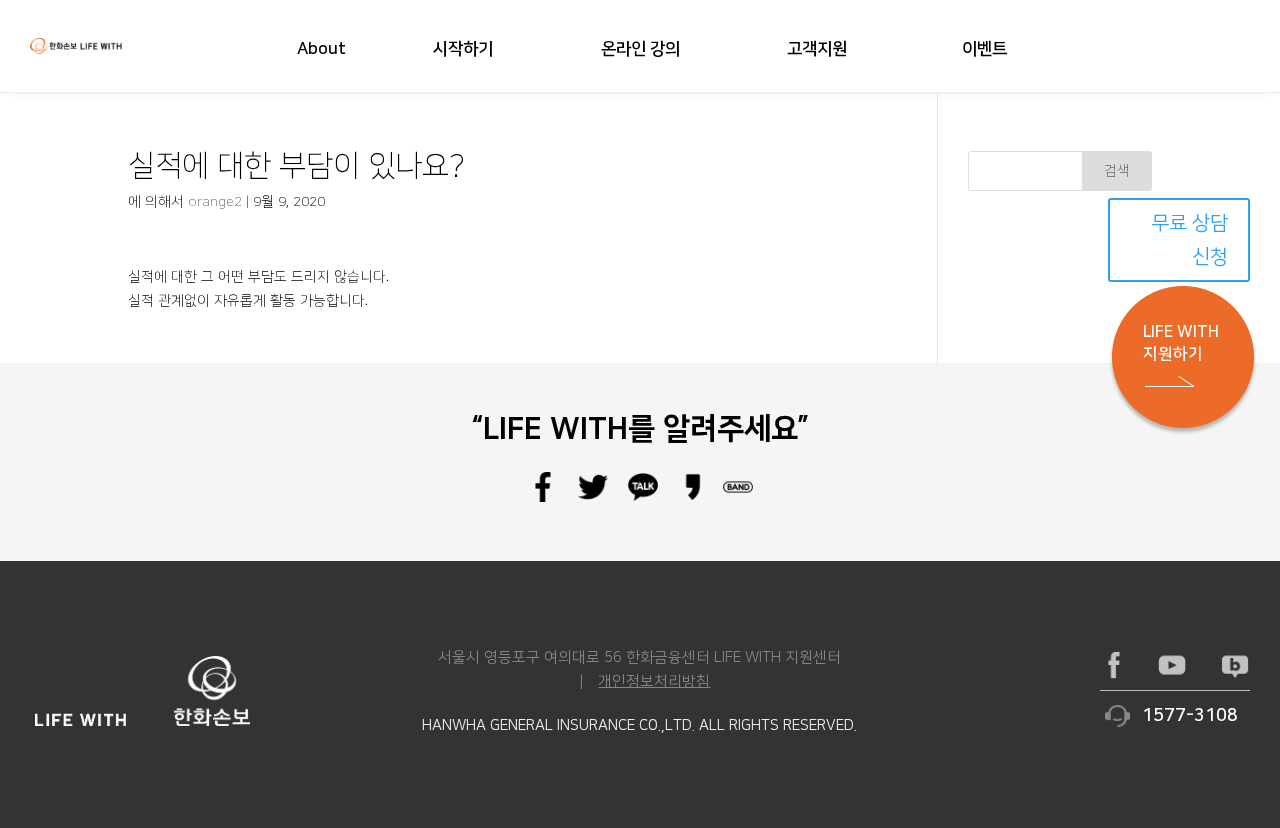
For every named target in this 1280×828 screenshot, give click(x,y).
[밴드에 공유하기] (738, 498)
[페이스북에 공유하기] (543, 498)
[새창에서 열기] (1114, 665)
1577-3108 (1190, 716)
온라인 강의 (640, 49)
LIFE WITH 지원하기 (1181, 343)
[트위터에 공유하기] (593, 498)
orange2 (215, 202)
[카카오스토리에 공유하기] (693, 498)
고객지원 (817, 49)
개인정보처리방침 (654, 681)
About (321, 49)
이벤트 (984, 49)
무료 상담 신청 (1189, 240)
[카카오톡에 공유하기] (643, 498)
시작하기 (463, 49)
